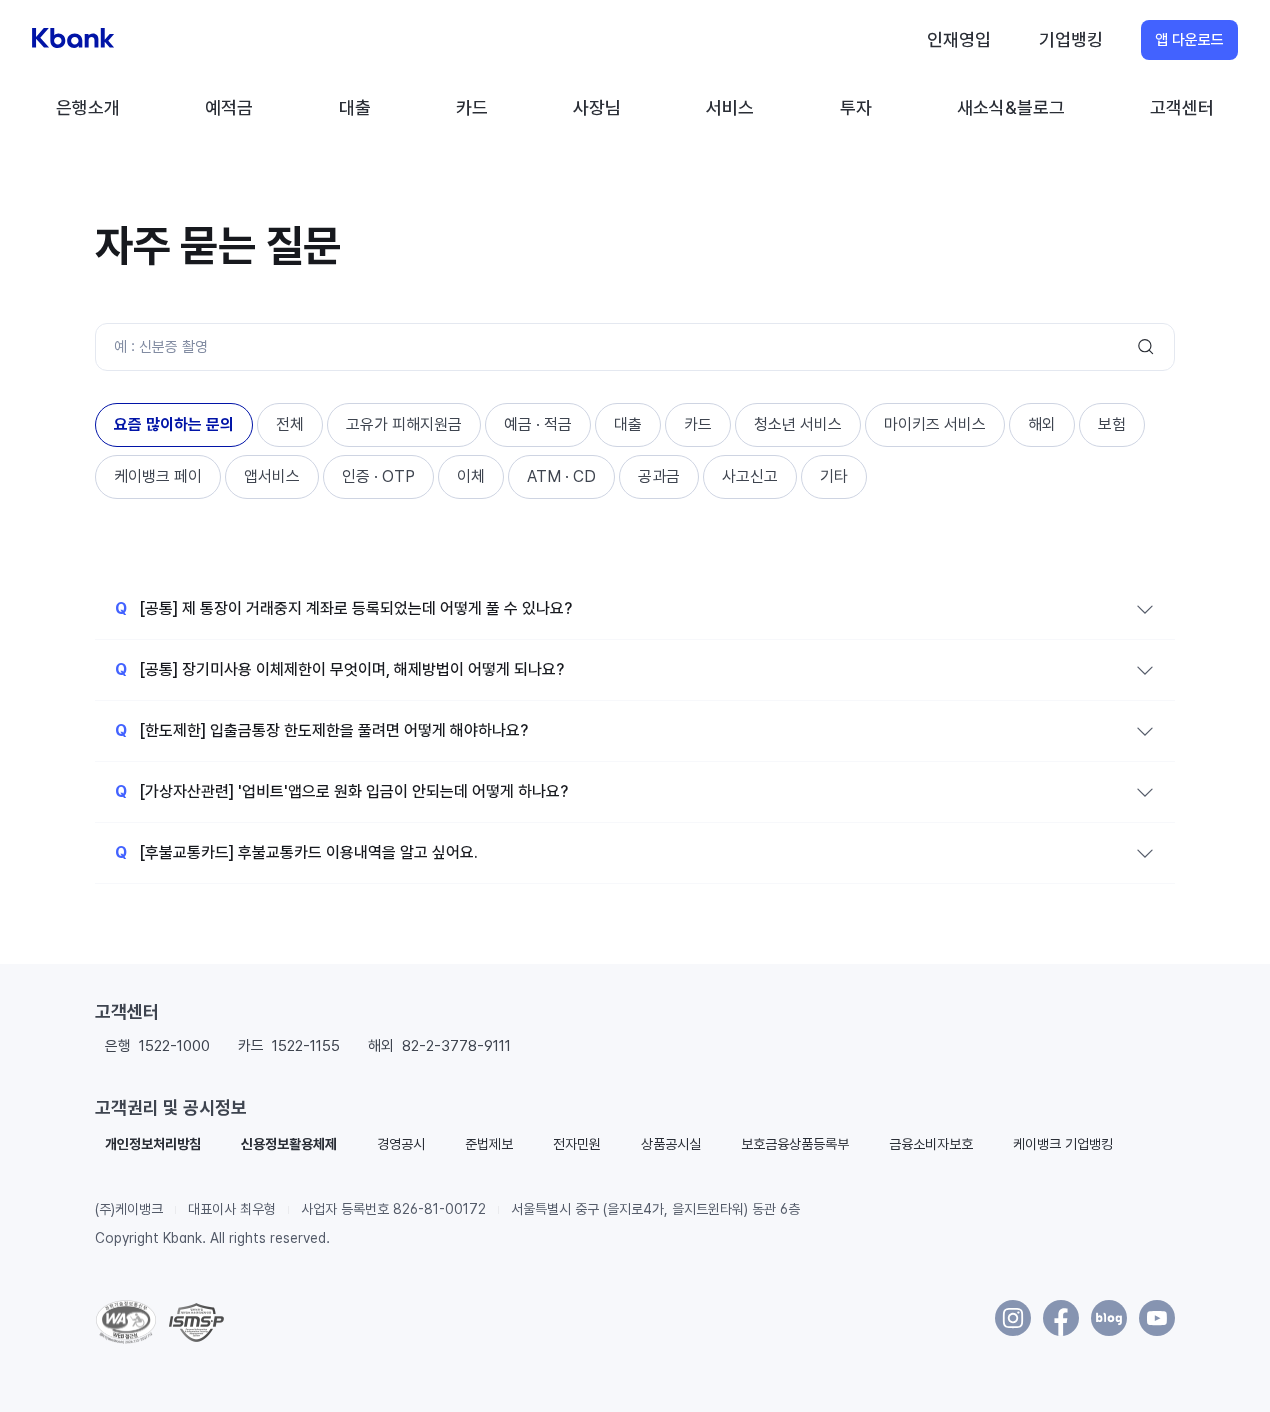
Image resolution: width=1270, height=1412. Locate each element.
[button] (153, 1144)
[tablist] (635, 450)
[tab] (174, 425)
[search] (1146, 347)
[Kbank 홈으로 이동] (73, 40)
